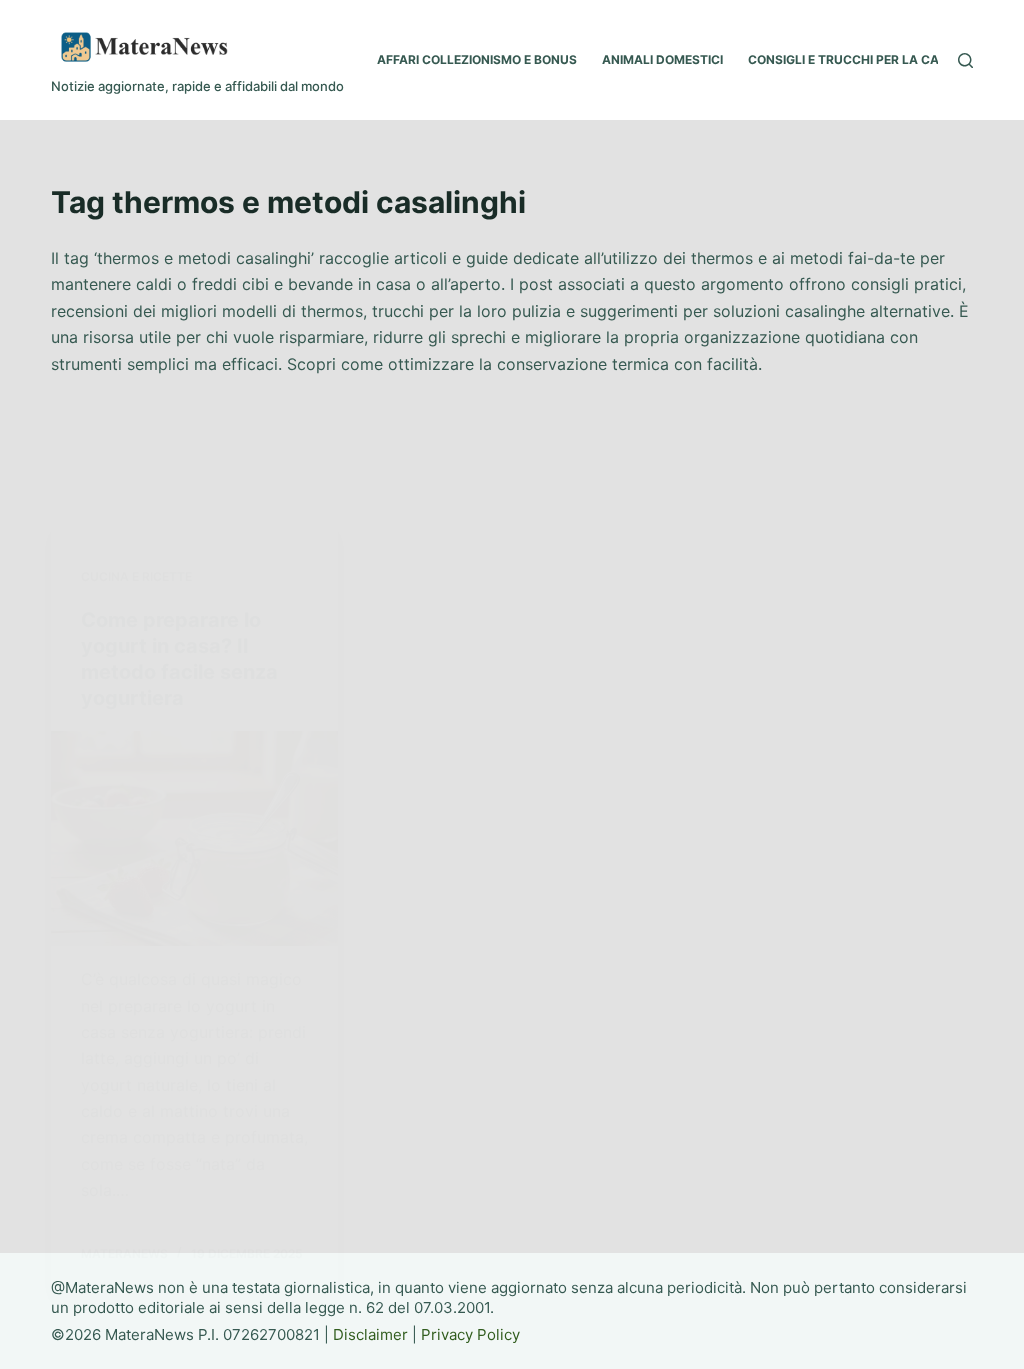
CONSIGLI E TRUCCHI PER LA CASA (852, 59)
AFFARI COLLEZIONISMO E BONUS (477, 59)
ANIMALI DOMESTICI (662, 59)
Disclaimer (370, 1334)
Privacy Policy (470, 1334)
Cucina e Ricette (136, 576)
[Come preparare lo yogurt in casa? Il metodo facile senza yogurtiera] (194, 838)
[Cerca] (965, 60)
